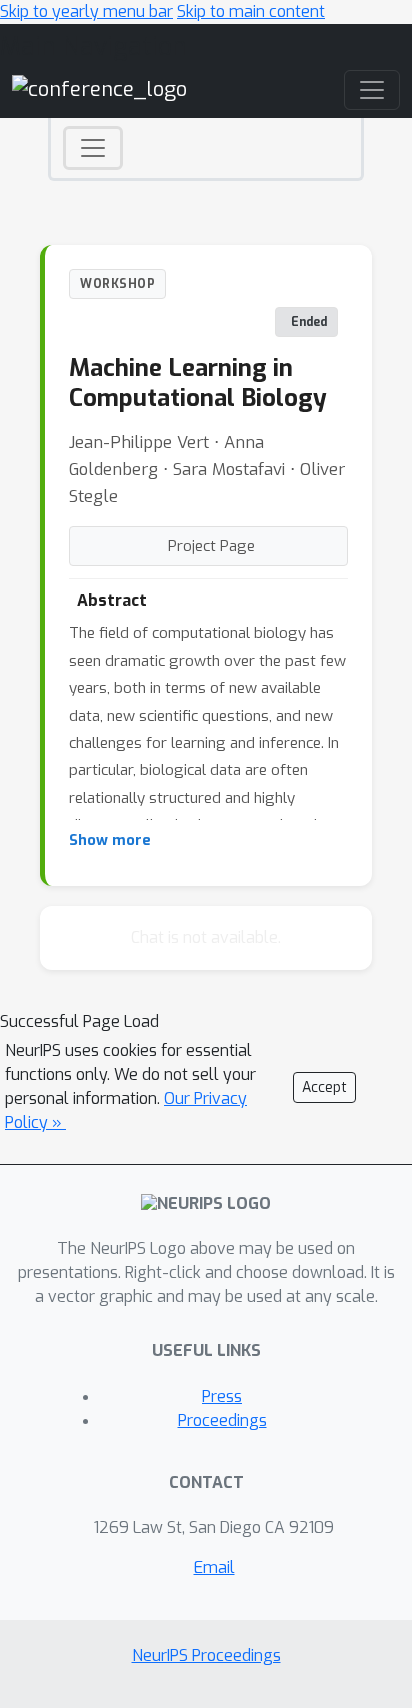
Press (222, 1396)
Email (214, 1567)
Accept (324, 1087)
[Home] (99, 89)
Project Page (211, 546)
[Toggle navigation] (93, 148)
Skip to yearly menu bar (86, 11)
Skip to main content (251, 11)
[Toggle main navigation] (372, 90)
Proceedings (222, 1420)
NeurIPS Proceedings (206, 1655)
